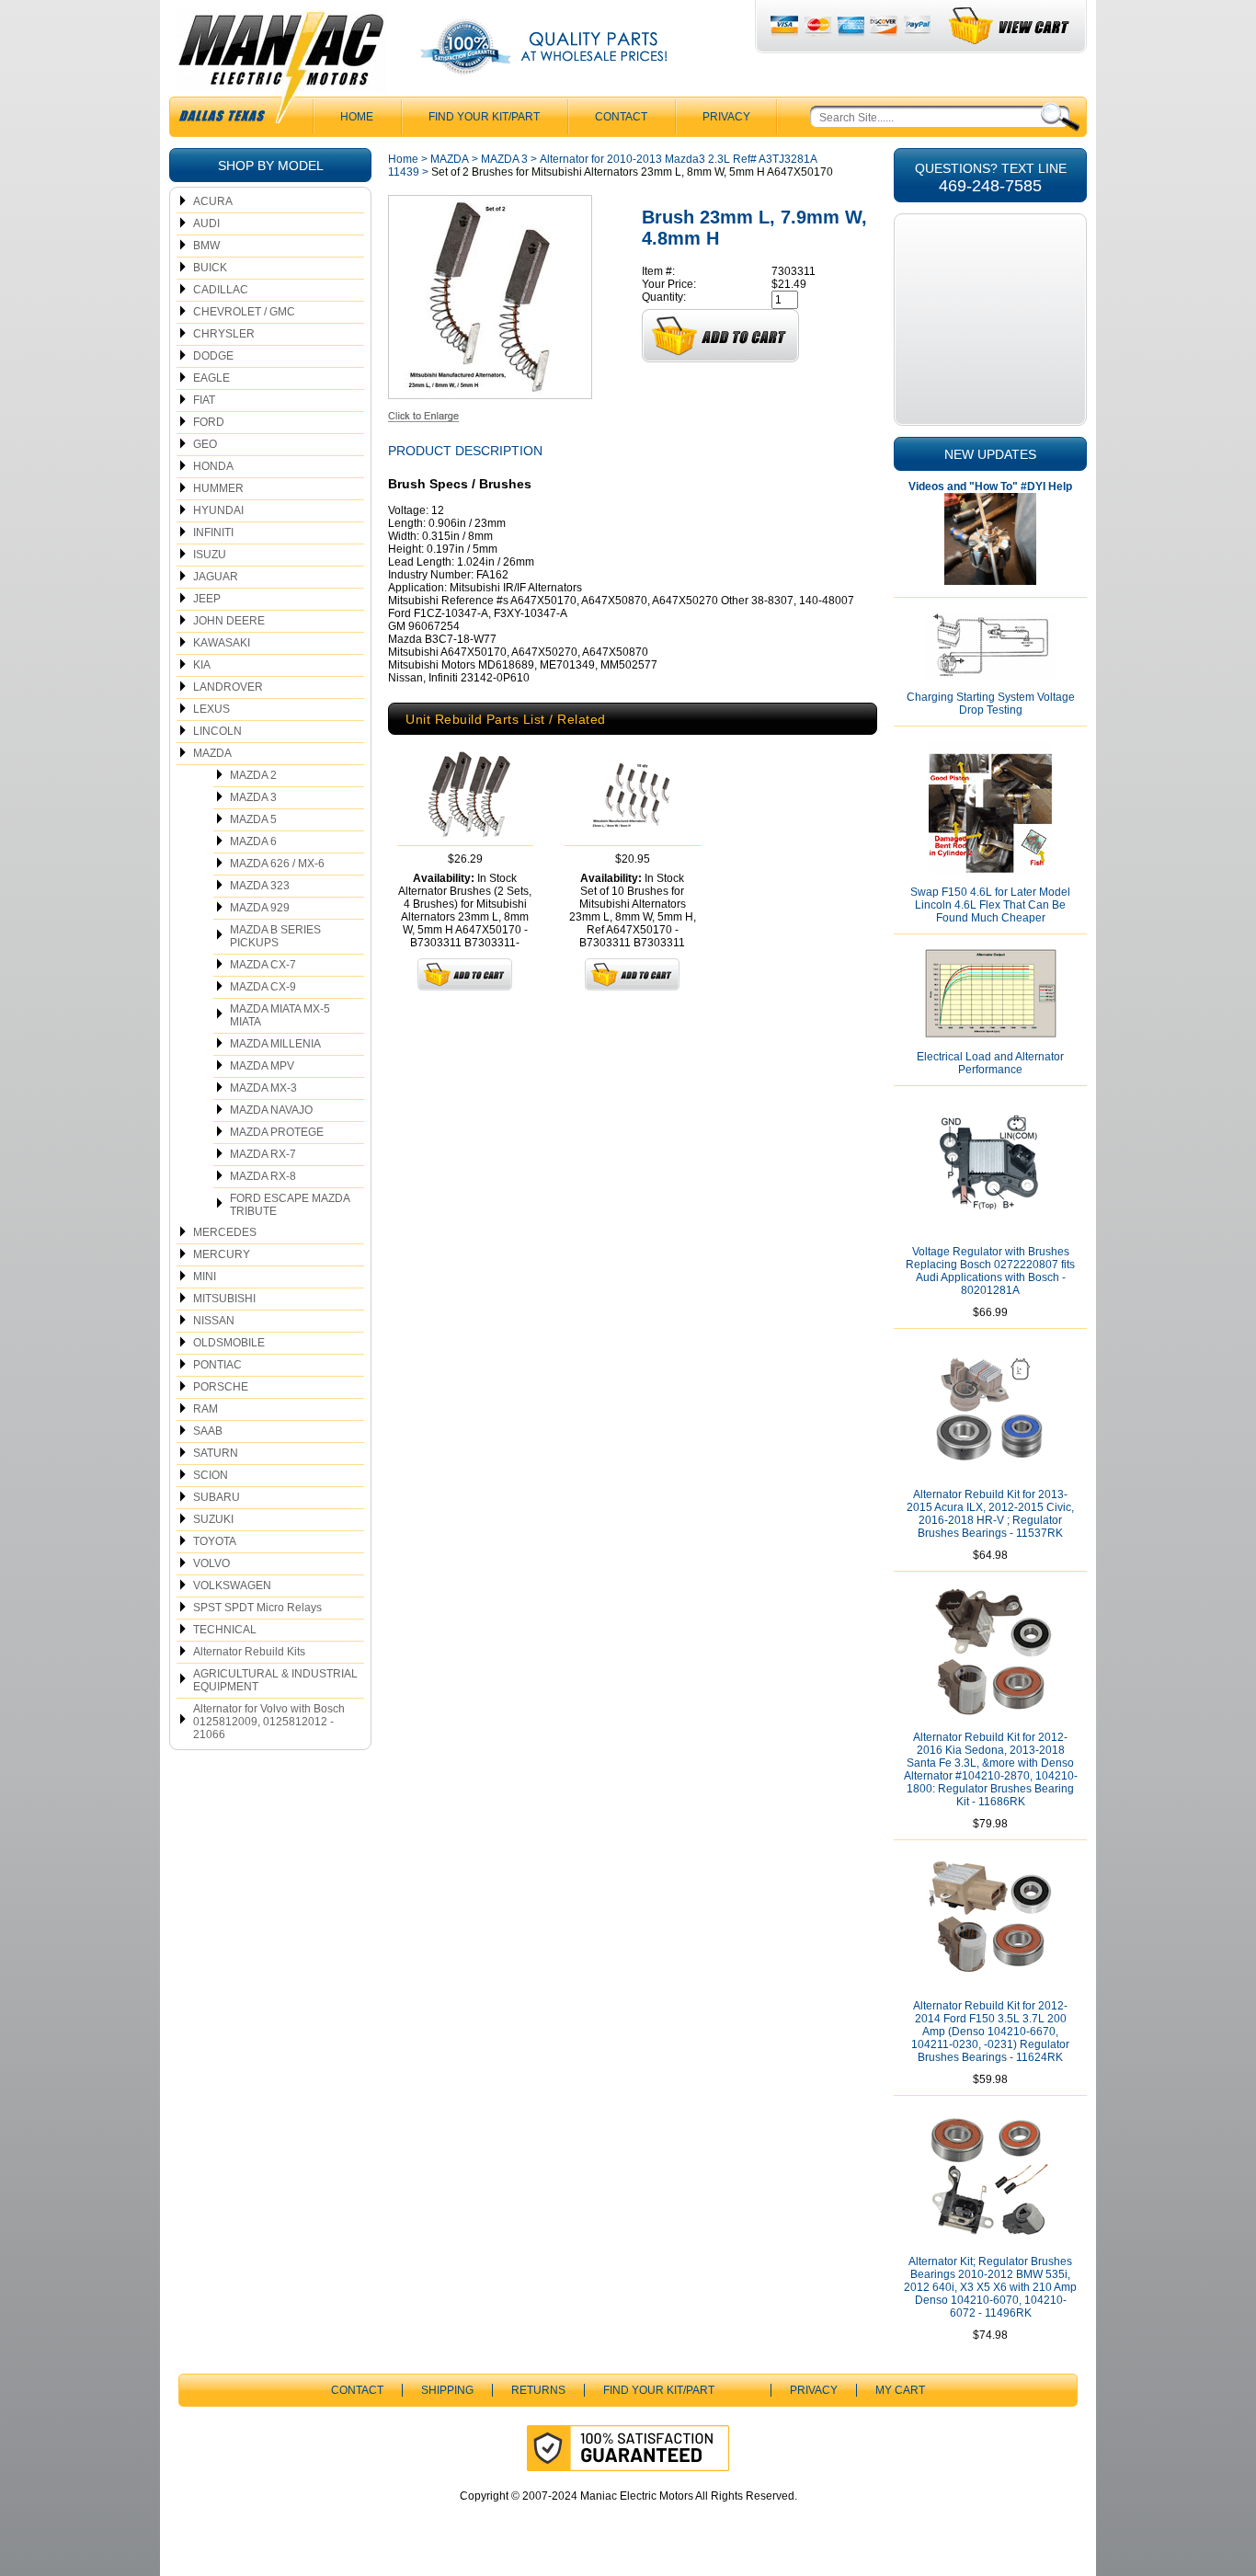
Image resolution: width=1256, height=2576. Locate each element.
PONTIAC (217, 1365)
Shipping (447, 2390)
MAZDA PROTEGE (277, 1132)
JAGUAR (216, 577)
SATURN (216, 1453)
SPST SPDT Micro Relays (257, 1608)
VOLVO (211, 1563)
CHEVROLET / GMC (244, 312)
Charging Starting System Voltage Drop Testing (991, 704)
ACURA (213, 201)
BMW (206, 246)
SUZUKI (213, 1519)
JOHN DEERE (229, 621)
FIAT (204, 400)
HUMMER (218, 488)
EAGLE (211, 378)
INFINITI (213, 532)
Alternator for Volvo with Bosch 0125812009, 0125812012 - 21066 (269, 1722)
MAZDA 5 (253, 819)
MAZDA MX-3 (263, 1088)
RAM (206, 1409)
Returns (538, 2390)
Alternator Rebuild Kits (249, 1652)
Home (403, 159)
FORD (209, 422)
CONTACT (621, 117)
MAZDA (212, 753)
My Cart (900, 2390)
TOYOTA (215, 1541)
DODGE (213, 356)
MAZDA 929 (260, 908)
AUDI (206, 223)
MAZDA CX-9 (263, 987)
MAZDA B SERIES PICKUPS (275, 936)
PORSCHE (221, 1387)
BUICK (210, 268)
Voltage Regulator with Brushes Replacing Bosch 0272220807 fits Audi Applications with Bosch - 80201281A (990, 1271)
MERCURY (222, 1254)
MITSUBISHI (224, 1299)
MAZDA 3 (253, 797)
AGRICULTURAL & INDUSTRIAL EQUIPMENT (275, 1680)
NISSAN (214, 1321)
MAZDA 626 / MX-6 (277, 864)
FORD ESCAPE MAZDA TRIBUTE (290, 1205)
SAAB (208, 1431)
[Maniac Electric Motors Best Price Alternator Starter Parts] (280, 72)
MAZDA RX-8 (263, 1176)
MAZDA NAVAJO (271, 1110)
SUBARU (217, 1497)
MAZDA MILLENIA (275, 1044)
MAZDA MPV (262, 1066)
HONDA (213, 466)
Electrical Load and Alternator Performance (990, 1063)
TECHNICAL (225, 1630)
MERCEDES (225, 1232)
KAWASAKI (222, 643)
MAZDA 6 (253, 841)
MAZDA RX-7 (263, 1154)
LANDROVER (228, 687)
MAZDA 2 (253, 775)
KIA (202, 665)
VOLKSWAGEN (232, 1586)
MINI (205, 1277)
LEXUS (211, 709)
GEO (205, 444)
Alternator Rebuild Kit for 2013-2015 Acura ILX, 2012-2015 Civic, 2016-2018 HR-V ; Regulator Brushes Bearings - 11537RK (990, 1514)
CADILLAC (221, 290)
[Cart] (1010, 26)
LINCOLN (217, 731)
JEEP (207, 599)
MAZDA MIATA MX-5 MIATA (280, 1015)
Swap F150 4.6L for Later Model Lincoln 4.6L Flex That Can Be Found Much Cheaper (990, 905)
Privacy (726, 117)
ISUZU (210, 555)
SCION (211, 1475)
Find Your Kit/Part (484, 117)
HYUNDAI (218, 510)
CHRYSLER (224, 334)
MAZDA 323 (260, 886)
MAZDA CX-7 (263, 965)
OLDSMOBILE (229, 1343)
